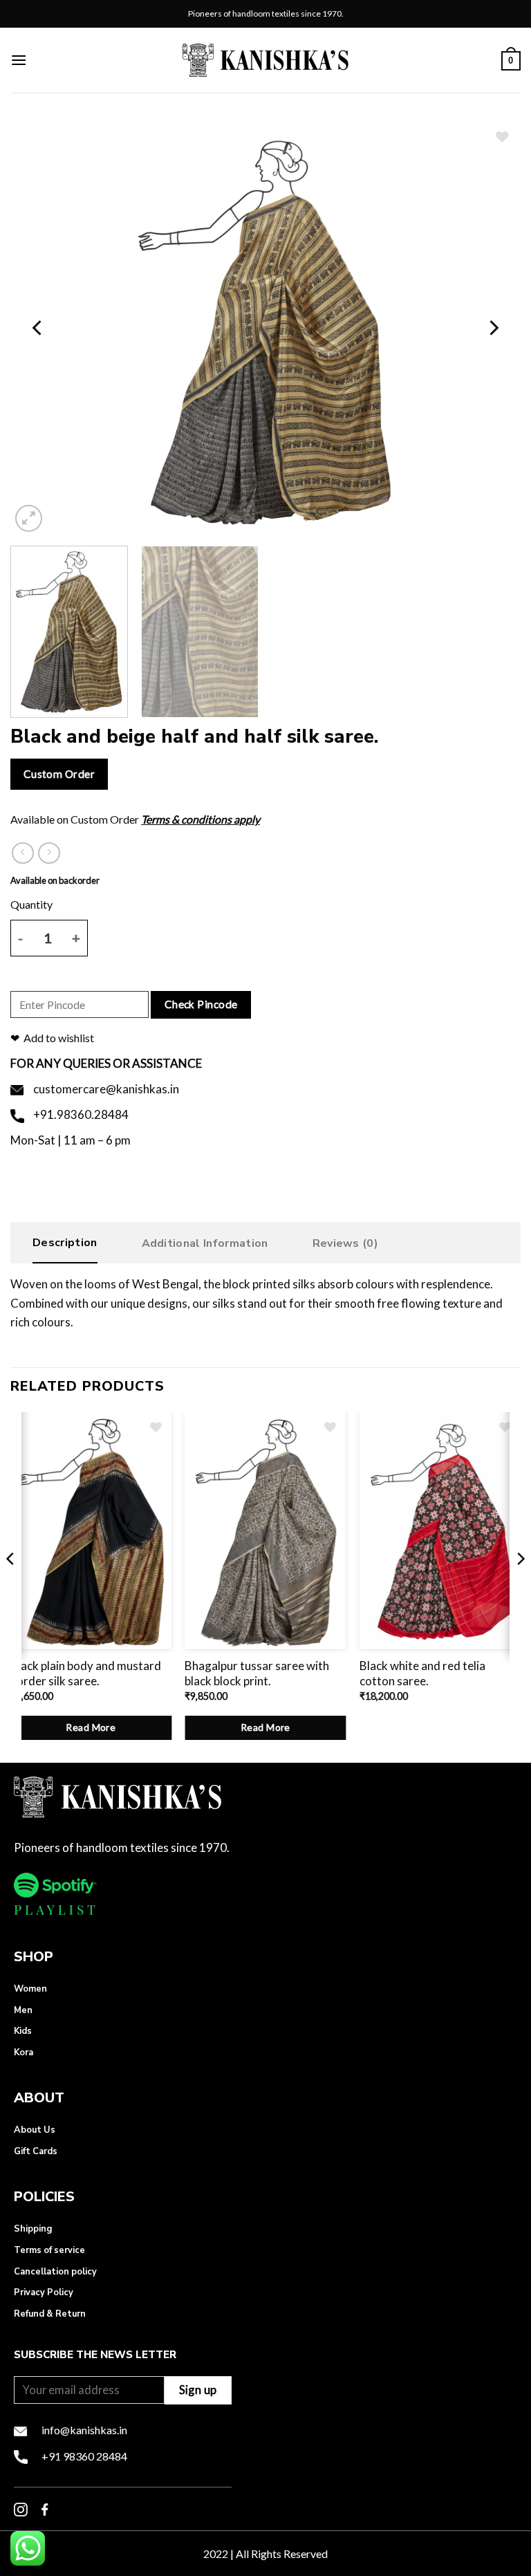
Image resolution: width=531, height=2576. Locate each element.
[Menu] (19, 60)
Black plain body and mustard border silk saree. (86, 1673)
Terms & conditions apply (201, 819)
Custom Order (59, 774)
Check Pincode (201, 1004)
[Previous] (38, 328)
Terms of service (49, 2250)
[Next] (493, 328)
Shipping (33, 2229)
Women (30, 1989)
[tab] (65, 1246)
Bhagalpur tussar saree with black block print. (257, 1673)
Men (23, 2010)
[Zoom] (29, 518)
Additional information (205, 1243)
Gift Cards (36, 2151)
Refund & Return (50, 2314)
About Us (35, 2130)
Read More (91, 1727)
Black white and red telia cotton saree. (422, 1673)
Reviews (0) (346, 1243)
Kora (24, 2053)
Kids (23, 2031)
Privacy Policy (44, 2292)
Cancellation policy (55, 2272)
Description (65, 1243)
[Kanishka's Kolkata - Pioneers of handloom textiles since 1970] (265, 60)
